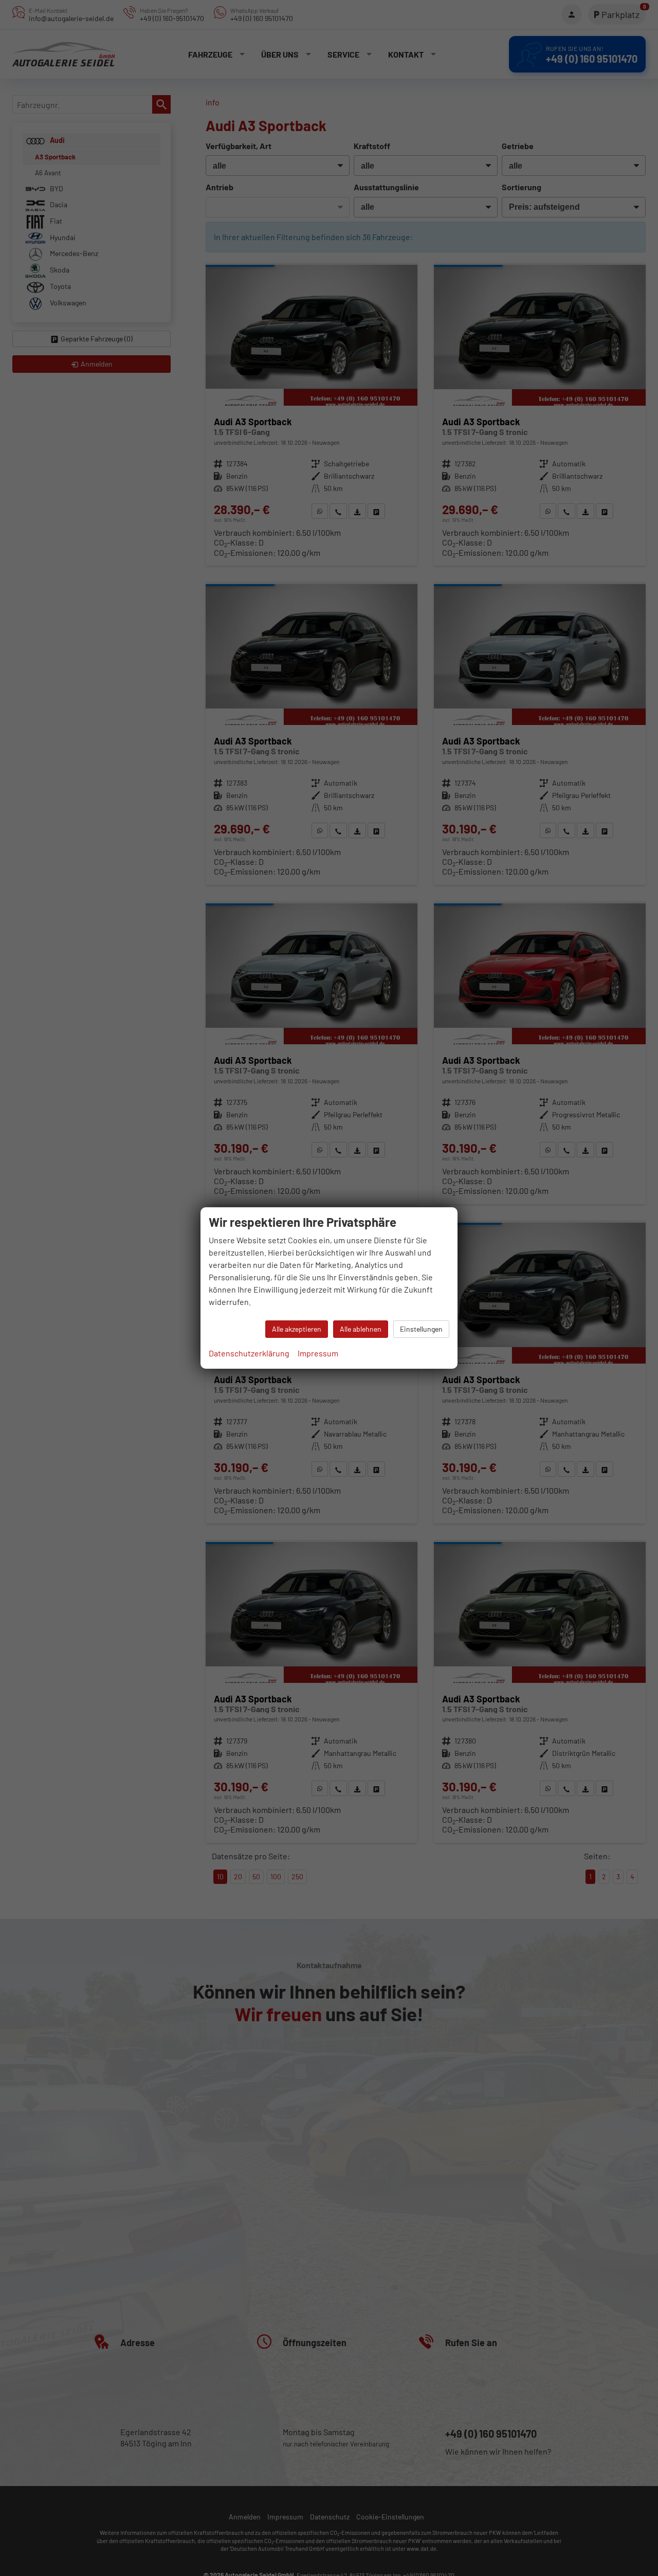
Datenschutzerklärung (249, 1353)
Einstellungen (421, 1329)
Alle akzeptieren (297, 1329)
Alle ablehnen (361, 1329)
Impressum (318, 1353)
